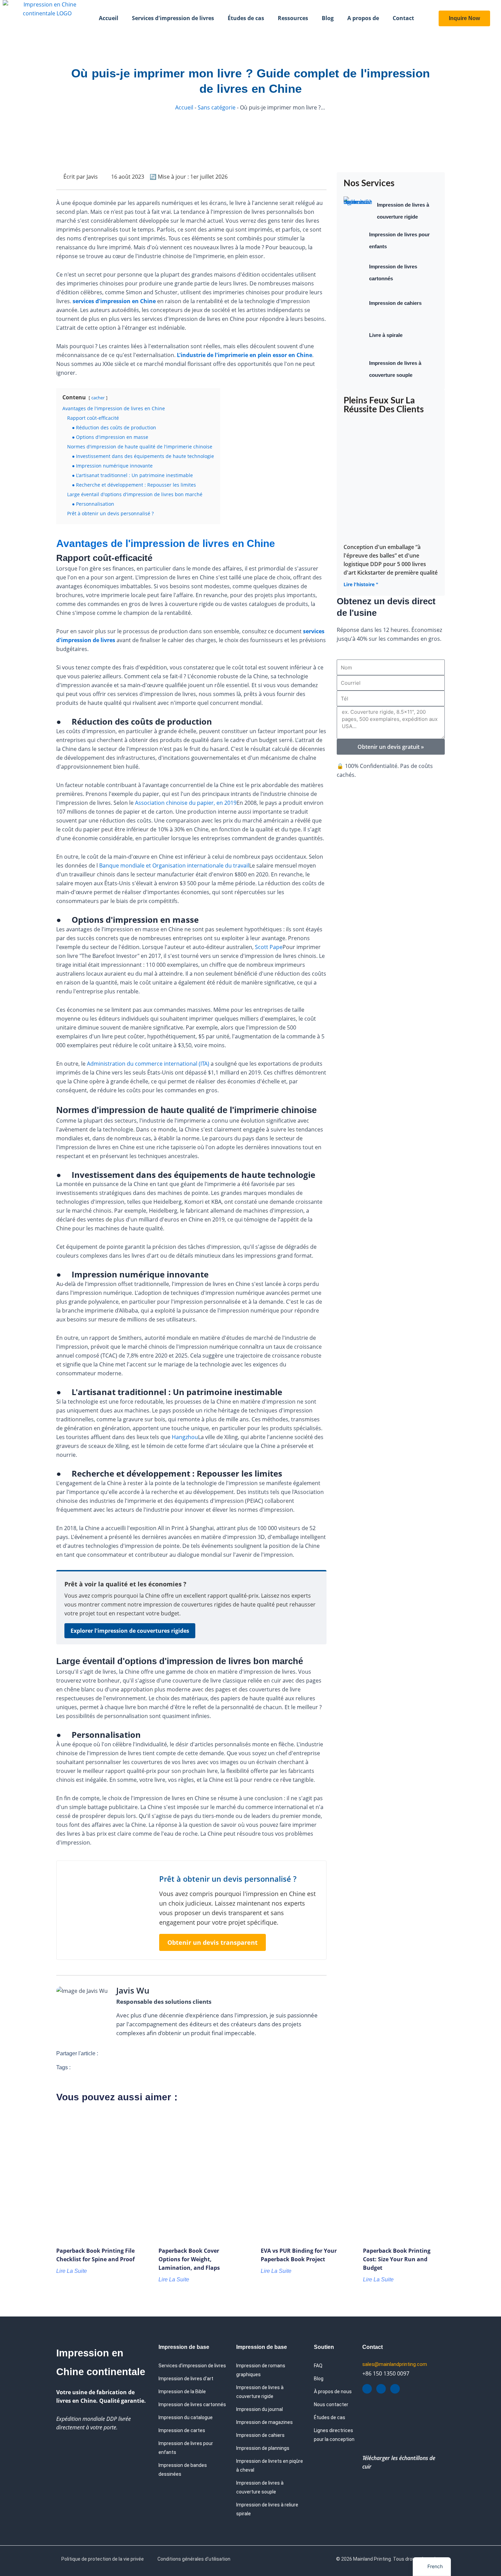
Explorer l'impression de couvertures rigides (130, 1631)
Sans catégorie (217, 107)
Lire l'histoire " (361, 584)
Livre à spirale (386, 335)
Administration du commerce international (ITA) (148, 1064)
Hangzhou (185, 1437)
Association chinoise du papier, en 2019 (186, 803)
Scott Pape (269, 947)
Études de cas (246, 18)
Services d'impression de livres (173, 18)
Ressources (293, 18)
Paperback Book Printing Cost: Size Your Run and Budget (397, 2259)
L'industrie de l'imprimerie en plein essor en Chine (245, 355)
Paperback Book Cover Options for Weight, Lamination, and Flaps (189, 2259)
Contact (403, 18)
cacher (98, 398)
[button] (112, 2053)
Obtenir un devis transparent (212, 1942)
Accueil (109, 18)
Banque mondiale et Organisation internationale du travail (174, 865)
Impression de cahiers (395, 303)
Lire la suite (72, 2271)
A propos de (363, 18)
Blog (328, 18)
